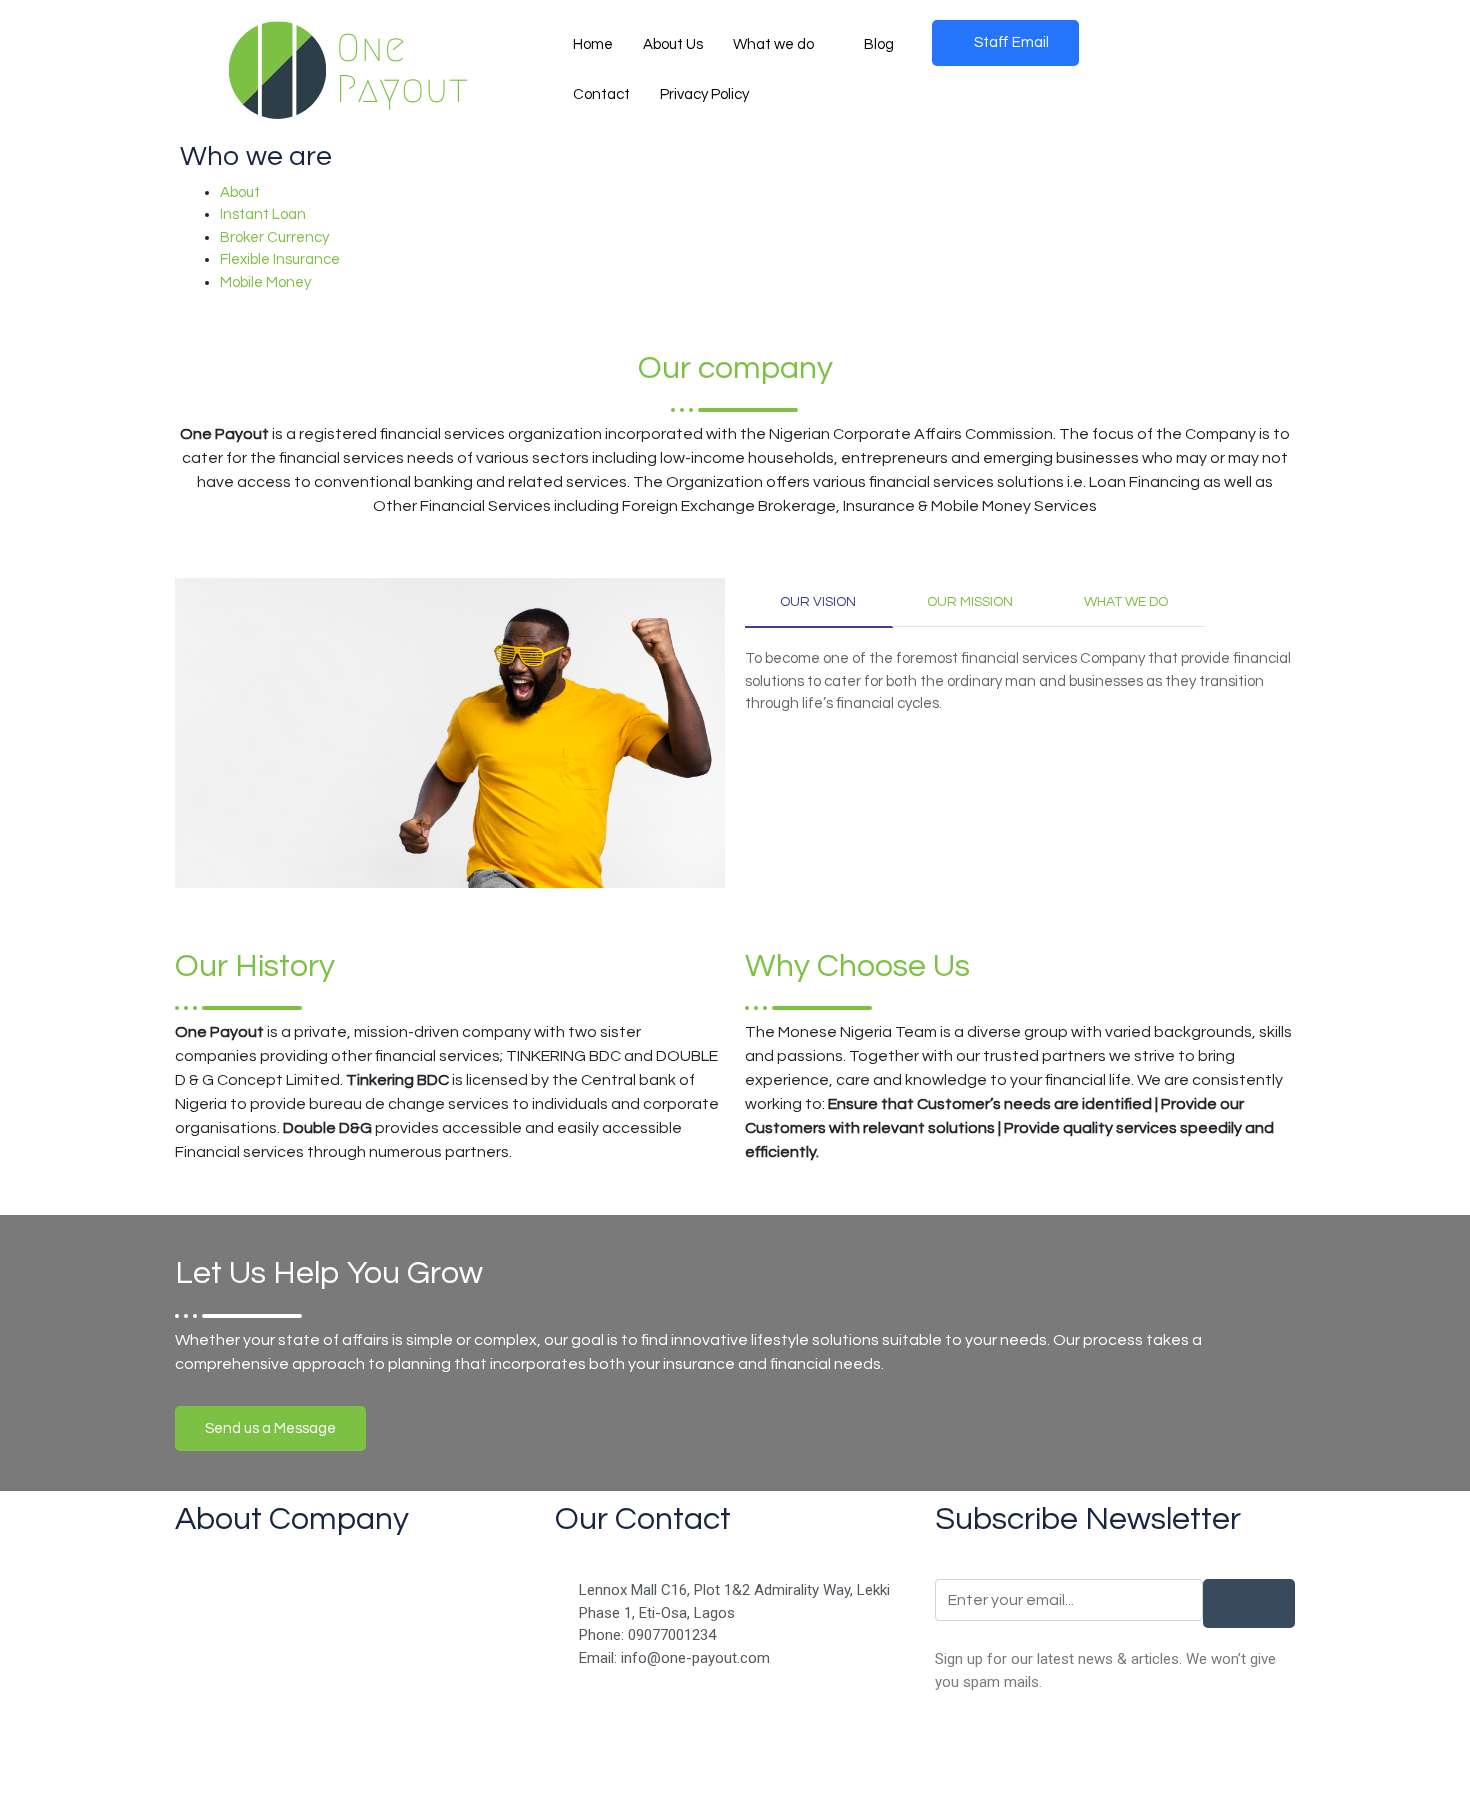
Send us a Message (270, 1428)
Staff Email (1011, 42)
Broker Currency (274, 237)
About (240, 192)
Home (593, 44)
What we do (773, 44)
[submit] (1249, 1603)
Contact (601, 94)
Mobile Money (265, 282)
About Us (673, 44)
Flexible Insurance (280, 259)
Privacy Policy (704, 94)
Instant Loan (263, 214)
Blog (879, 44)
